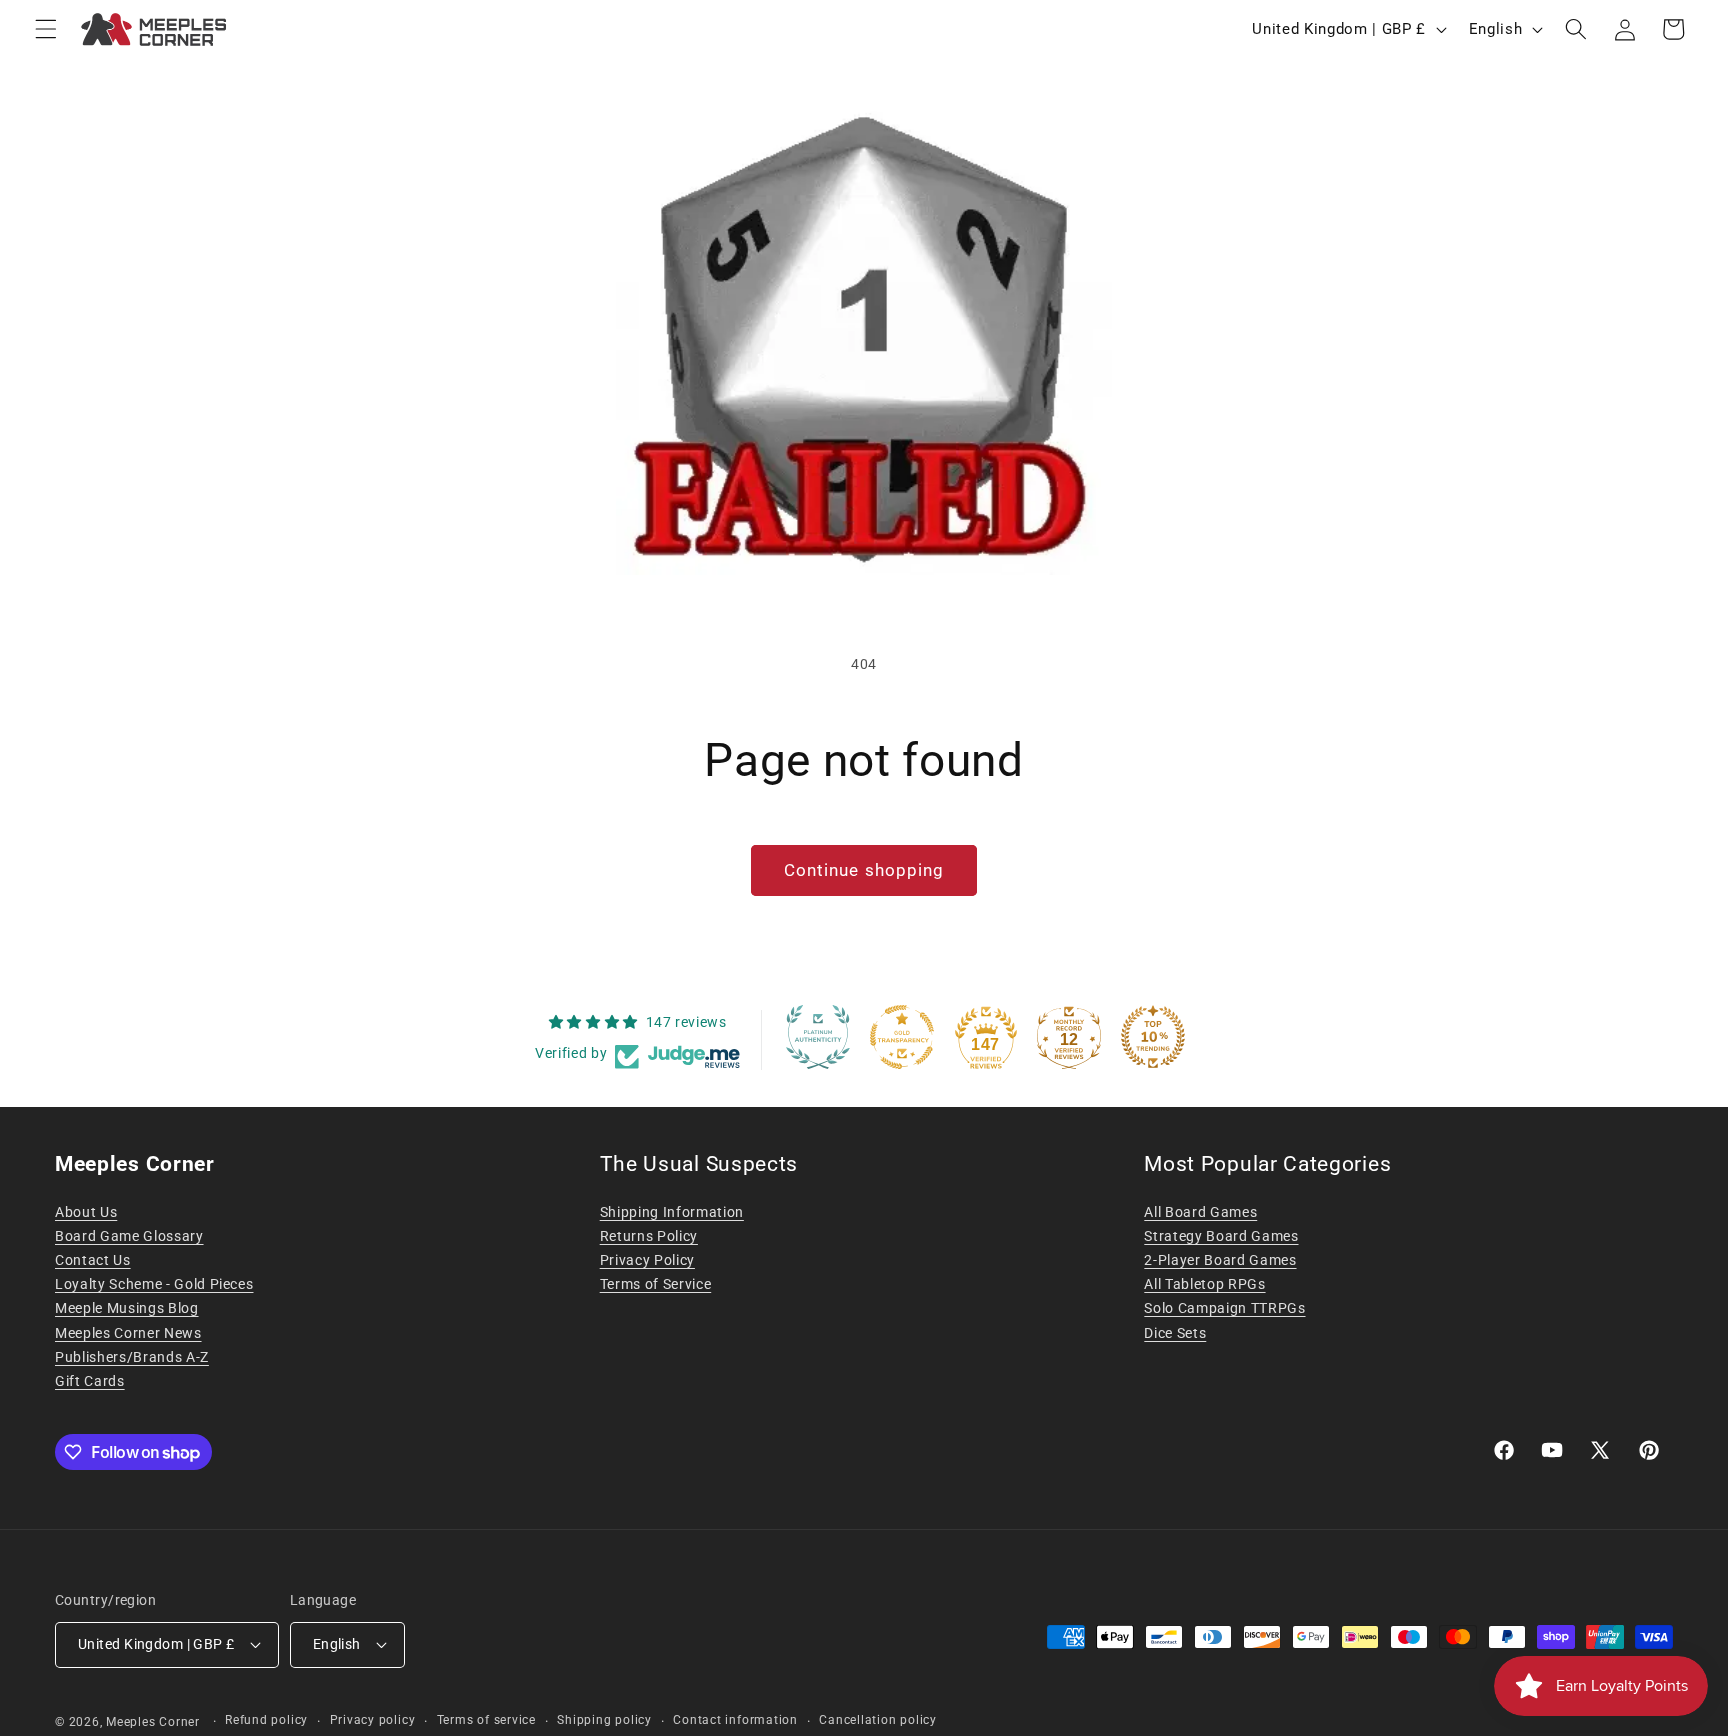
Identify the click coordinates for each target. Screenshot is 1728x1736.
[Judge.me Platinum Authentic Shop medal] (818, 1037)
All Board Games (1200, 1212)
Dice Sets (1175, 1333)
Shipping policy (604, 1720)
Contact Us (93, 1260)
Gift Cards (90, 1381)
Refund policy (266, 1720)
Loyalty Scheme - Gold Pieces (154, 1284)
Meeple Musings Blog (127, 1308)
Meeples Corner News (128, 1333)
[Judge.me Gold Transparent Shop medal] (902, 1037)
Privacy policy (373, 1720)
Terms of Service (656, 1284)
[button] (46, 29)
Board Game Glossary (129, 1236)
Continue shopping (864, 870)
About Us (86, 1212)
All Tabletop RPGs (1204, 1284)
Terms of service (486, 1720)
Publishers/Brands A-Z (132, 1357)
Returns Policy (649, 1236)
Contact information (735, 1720)
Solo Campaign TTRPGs (1224, 1308)
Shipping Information (672, 1212)
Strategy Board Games (1221, 1236)
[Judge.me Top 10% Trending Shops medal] (1153, 1037)
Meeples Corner (153, 1722)
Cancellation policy (878, 1720)
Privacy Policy (647, 1260)
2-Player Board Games (1220, 1260)
